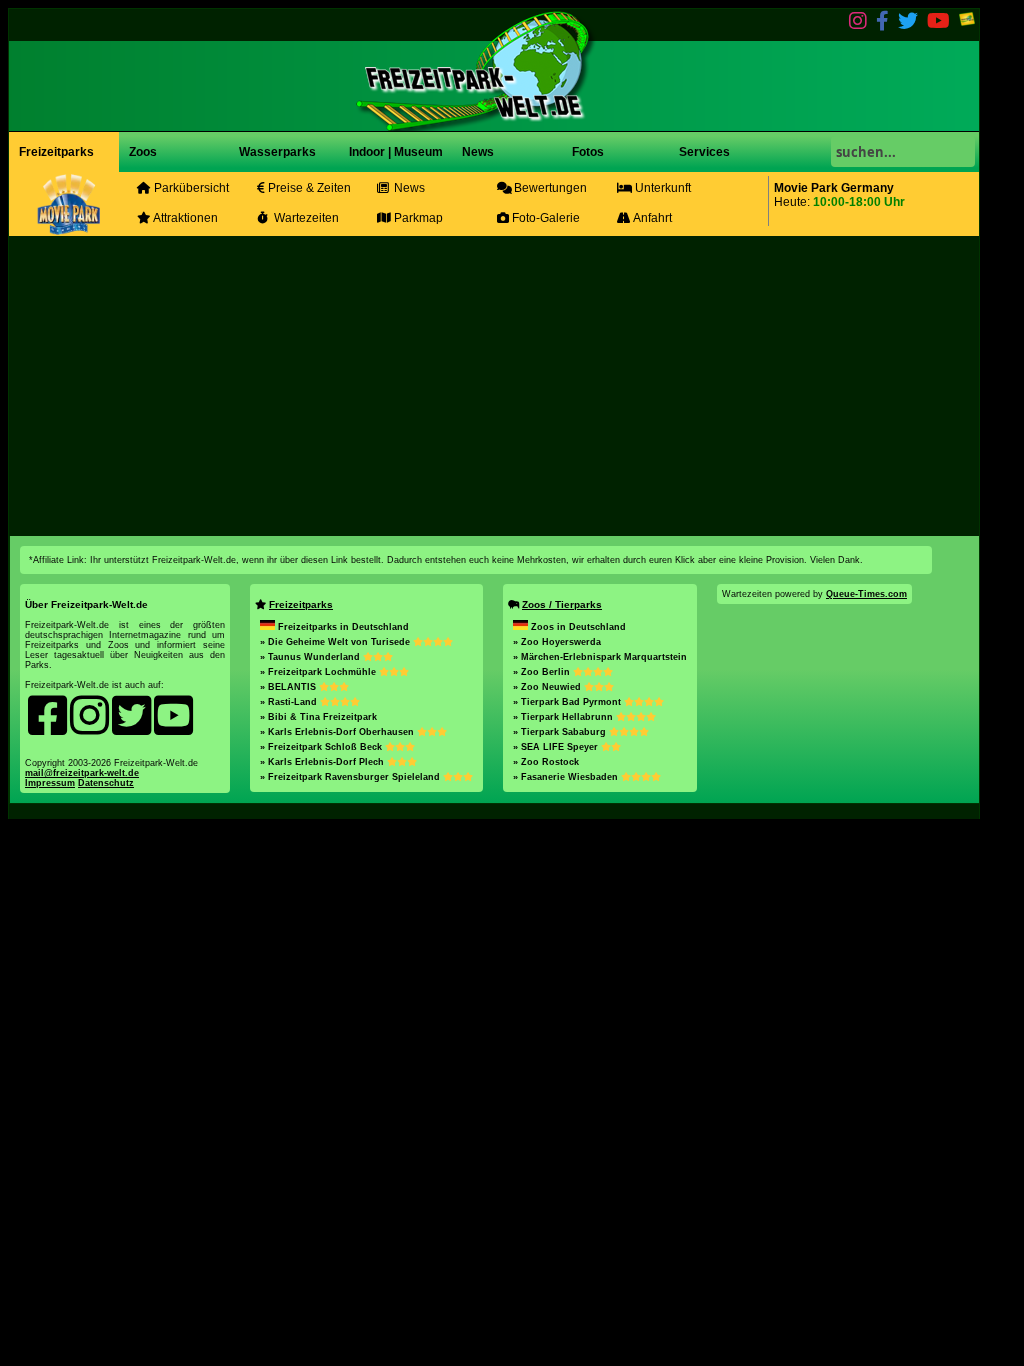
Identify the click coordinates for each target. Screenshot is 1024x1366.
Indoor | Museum (396, 152)
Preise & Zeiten (308, 188)
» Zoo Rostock (546, 762)
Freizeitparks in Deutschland (343, 627)
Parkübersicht (190, 188)
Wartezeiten (305, 218)
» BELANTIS (289, 687)
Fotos (586, 152)
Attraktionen (184, 218)
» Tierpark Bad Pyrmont (568, 702)
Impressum (50, 783)
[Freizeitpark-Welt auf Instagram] (858, 24)
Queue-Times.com (866, 594)
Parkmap (417, 218)
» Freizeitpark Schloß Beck (322, 747)
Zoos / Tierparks (562, 604)
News (476, 152)
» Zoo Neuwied (548, 687)
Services (704, 152)
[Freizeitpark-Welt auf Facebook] (882, 24)
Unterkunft (661, 188)
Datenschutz (106, 783)
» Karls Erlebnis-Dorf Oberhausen (338, 732)
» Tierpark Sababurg (561, 732)
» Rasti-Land (290, 702)
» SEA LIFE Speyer (557, 747)
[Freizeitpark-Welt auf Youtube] (938, 24)
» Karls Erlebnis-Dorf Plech (323, 762)
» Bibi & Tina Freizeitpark (318, 717)
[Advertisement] (494, 386)
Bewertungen (549, 188)
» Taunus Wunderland (311, 657)
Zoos (143, 152)
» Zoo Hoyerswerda (557, 642)
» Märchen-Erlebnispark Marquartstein (600, 657)
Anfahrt (651, 218)
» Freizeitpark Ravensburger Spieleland (351, 777)
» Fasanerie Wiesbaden (567, 777)
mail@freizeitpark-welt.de (82, 773)
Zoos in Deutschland (578, 627)
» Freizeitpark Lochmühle (319, 672)
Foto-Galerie (544, 218)
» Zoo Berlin (543, 672)
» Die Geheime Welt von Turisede (336, 642)
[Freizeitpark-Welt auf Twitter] (908, 24)
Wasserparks (277, 152)
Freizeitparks (56, 152)
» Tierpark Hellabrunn (564, 717)
